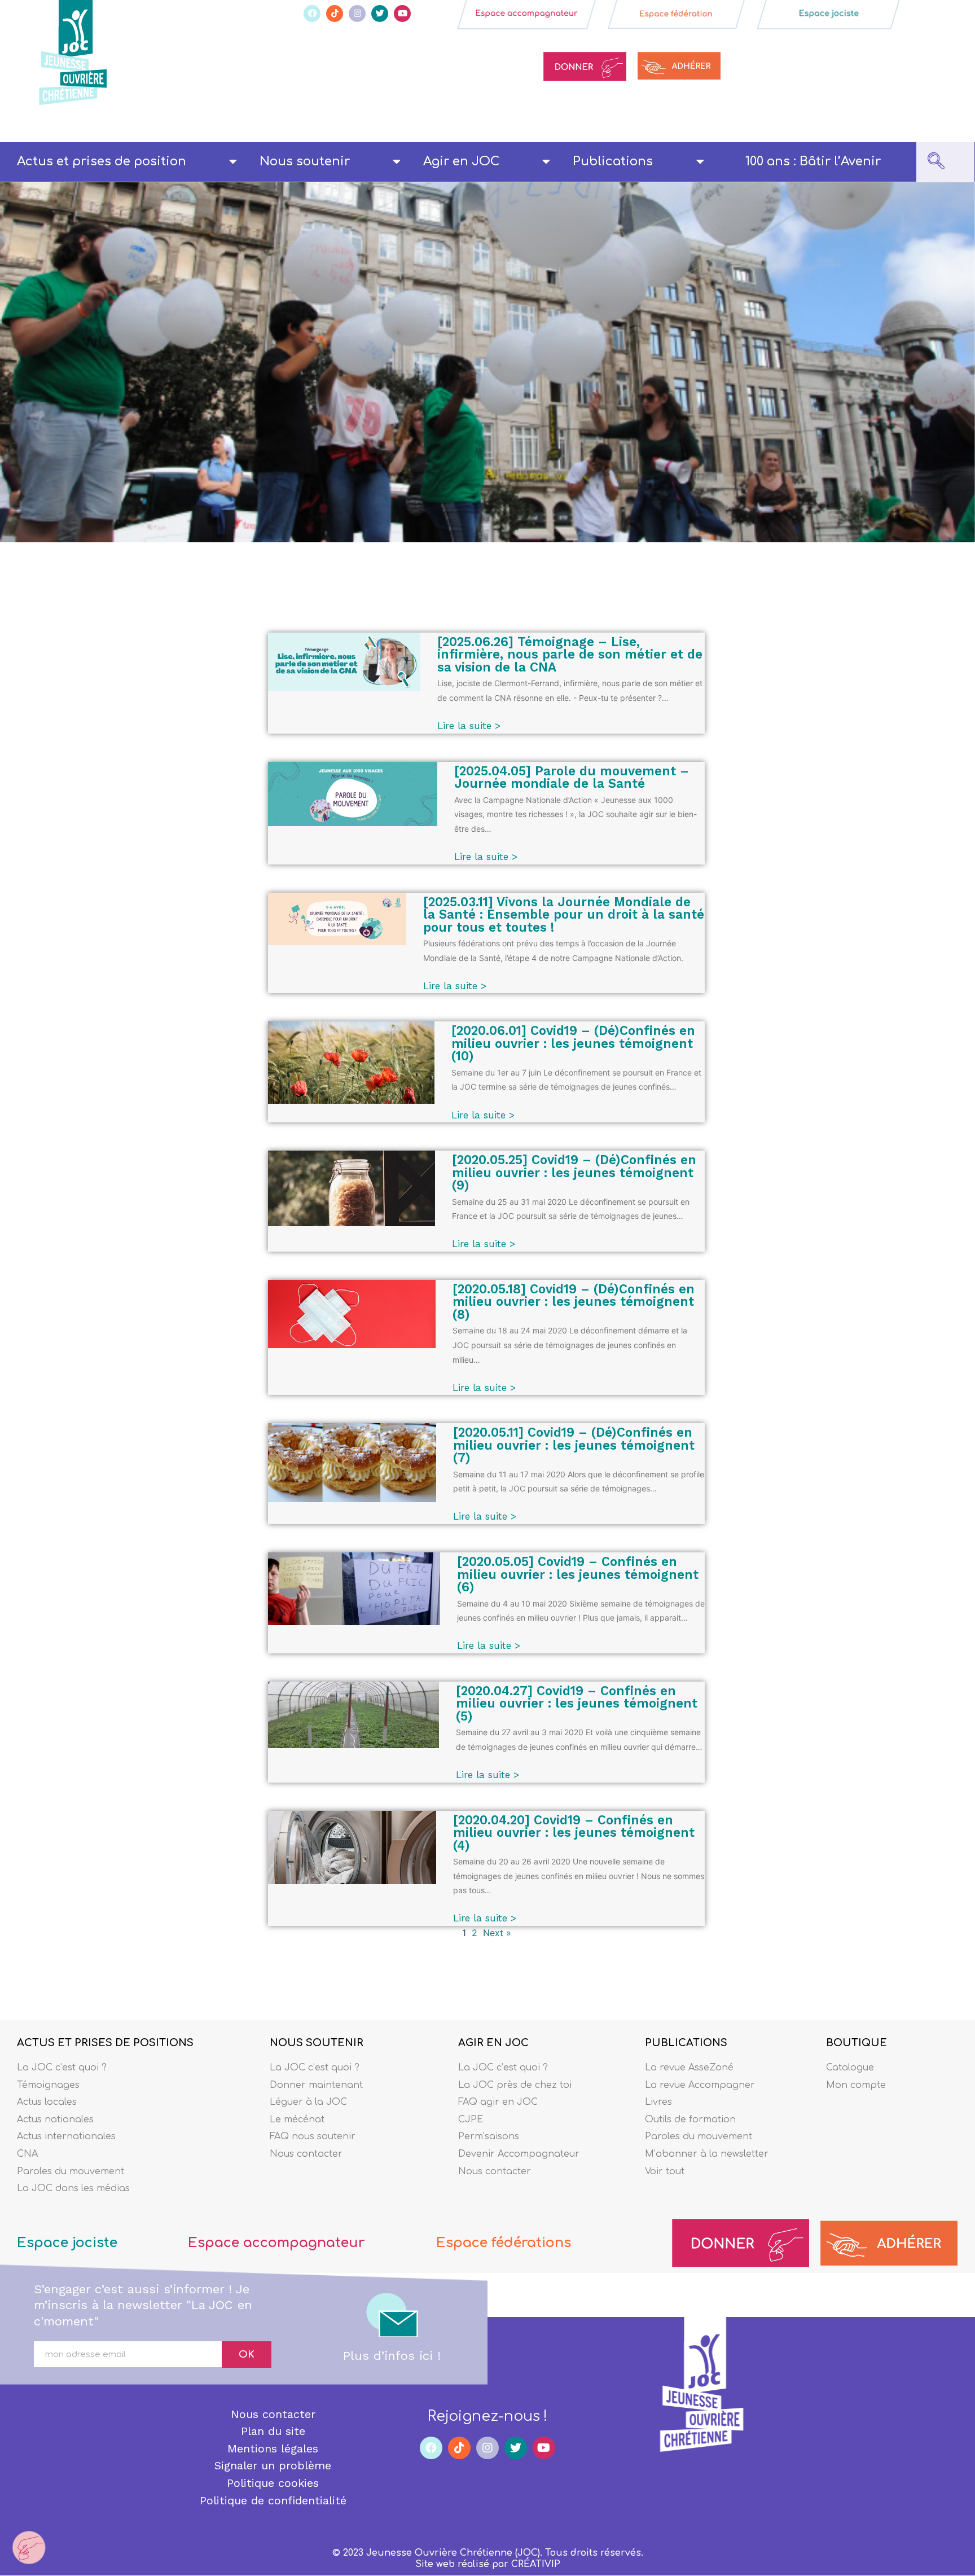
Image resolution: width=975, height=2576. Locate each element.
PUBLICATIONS (686, 2043)
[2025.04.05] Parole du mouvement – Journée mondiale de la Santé (572, 777)
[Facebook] (312, 14)
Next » (497, 1933)
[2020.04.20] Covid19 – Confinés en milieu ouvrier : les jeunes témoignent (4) (574, 1833)
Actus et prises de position (102, 161)
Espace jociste (67, 2243)
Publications (613, 161)
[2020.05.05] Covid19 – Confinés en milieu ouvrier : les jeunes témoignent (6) (578, 1574)
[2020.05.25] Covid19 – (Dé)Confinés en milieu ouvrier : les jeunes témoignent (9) (574, 1172)
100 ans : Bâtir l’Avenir (813, 161)
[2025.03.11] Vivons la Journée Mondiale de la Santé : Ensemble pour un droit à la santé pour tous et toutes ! (564, 914)
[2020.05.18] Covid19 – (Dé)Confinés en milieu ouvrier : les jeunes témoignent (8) (574, 1302)
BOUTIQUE (857, 2043)
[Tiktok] (335, 14)
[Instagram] (357, 14)
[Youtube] (402, 14)
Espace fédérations (504, 2243)
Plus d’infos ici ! (392, 2356)
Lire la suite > (469, 726)
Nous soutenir (305, 161)
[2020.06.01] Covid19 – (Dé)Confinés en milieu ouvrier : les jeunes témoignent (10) (573, 1043)
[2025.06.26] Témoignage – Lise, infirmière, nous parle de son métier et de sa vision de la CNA (570, 654)
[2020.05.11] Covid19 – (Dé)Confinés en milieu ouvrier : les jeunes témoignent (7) (574, 1445)
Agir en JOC (461, 161)
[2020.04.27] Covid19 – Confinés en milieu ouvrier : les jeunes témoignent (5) (577, 1703)
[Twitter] (380, 14)
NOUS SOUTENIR (317, 2043)
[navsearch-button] (936, 162)
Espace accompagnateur (276, 2243)
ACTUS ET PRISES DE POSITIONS (105, 2043)
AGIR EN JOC (493, 2043)
